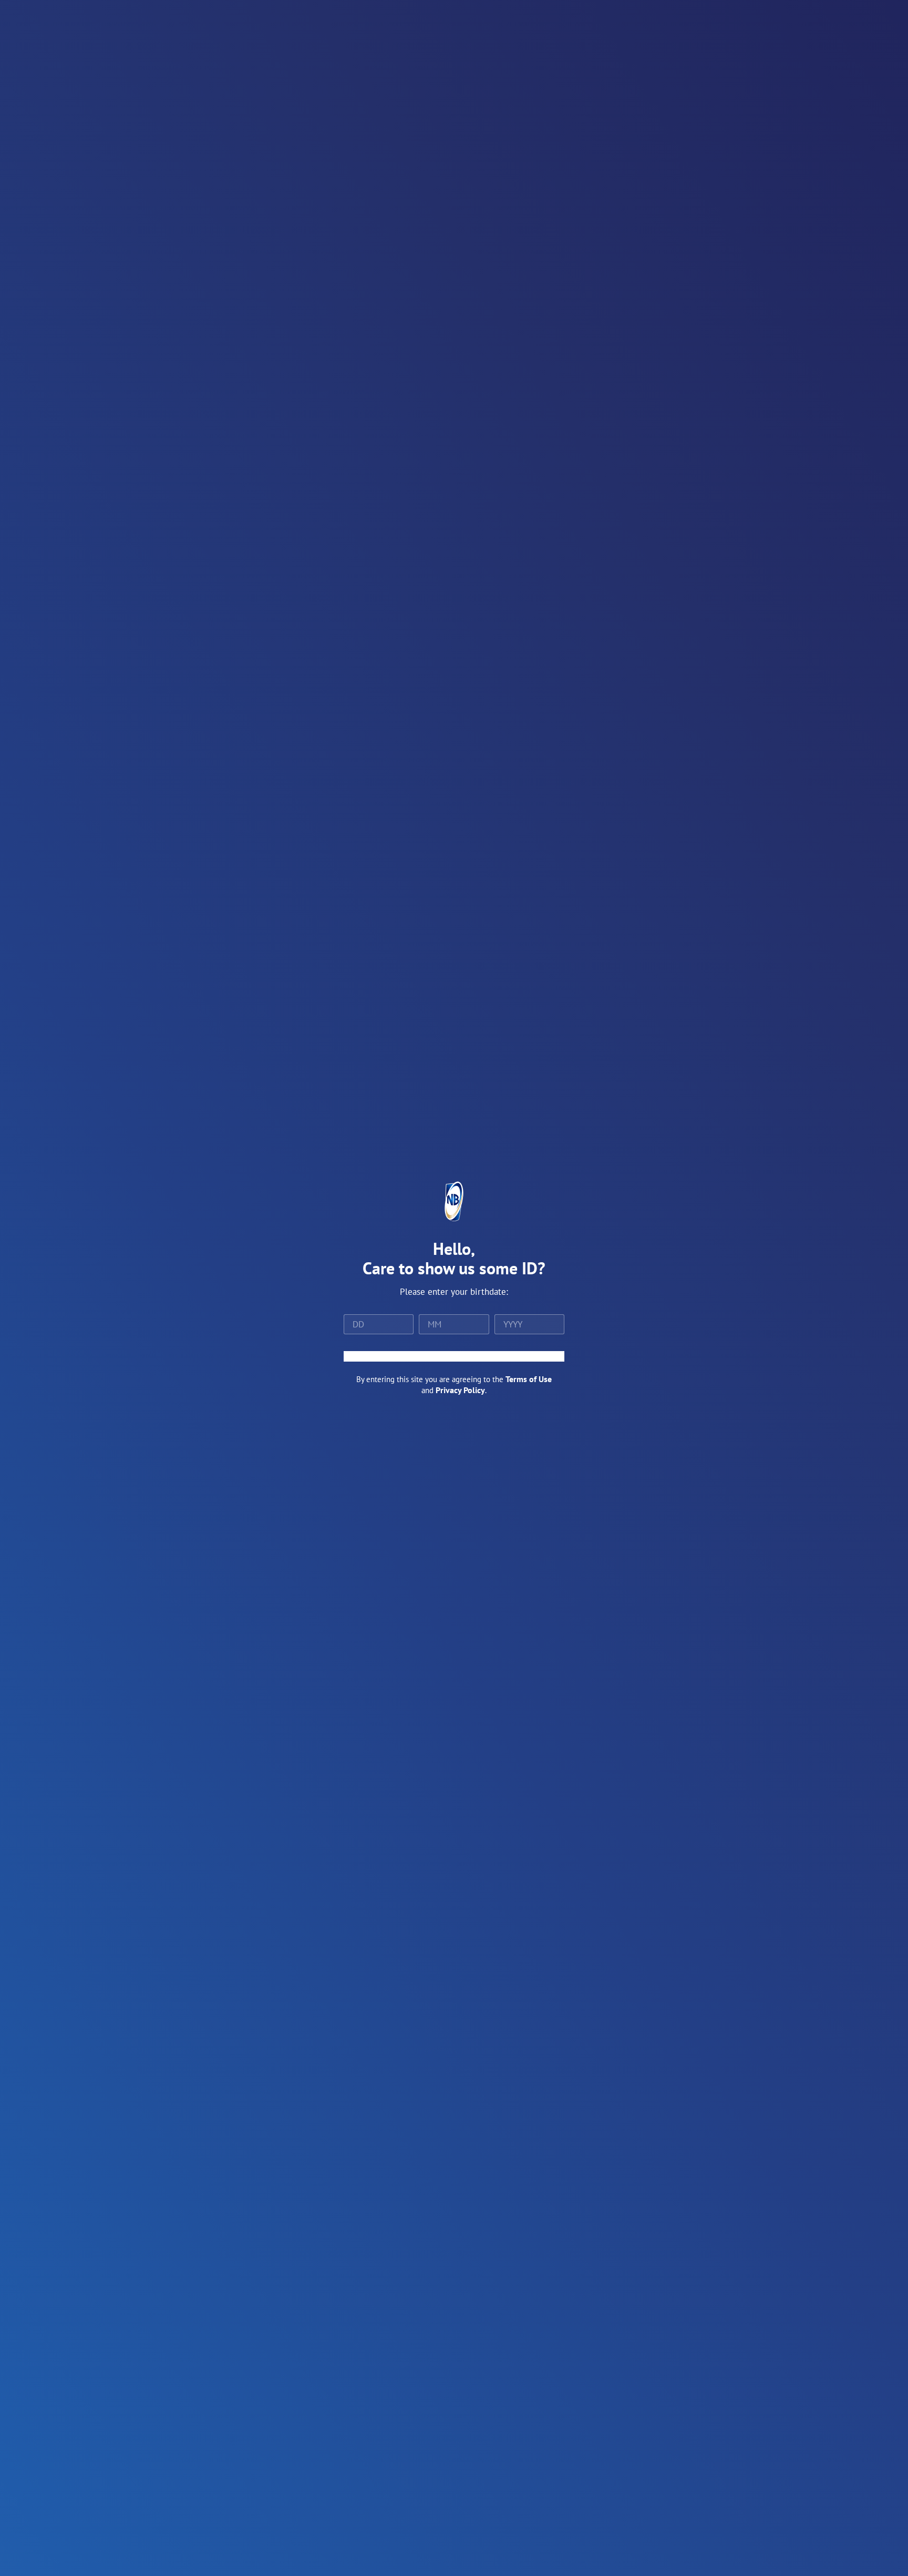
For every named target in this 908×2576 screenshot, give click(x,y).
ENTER (454, 1356)
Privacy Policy (460, 1390)
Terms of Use (529, 1379)
